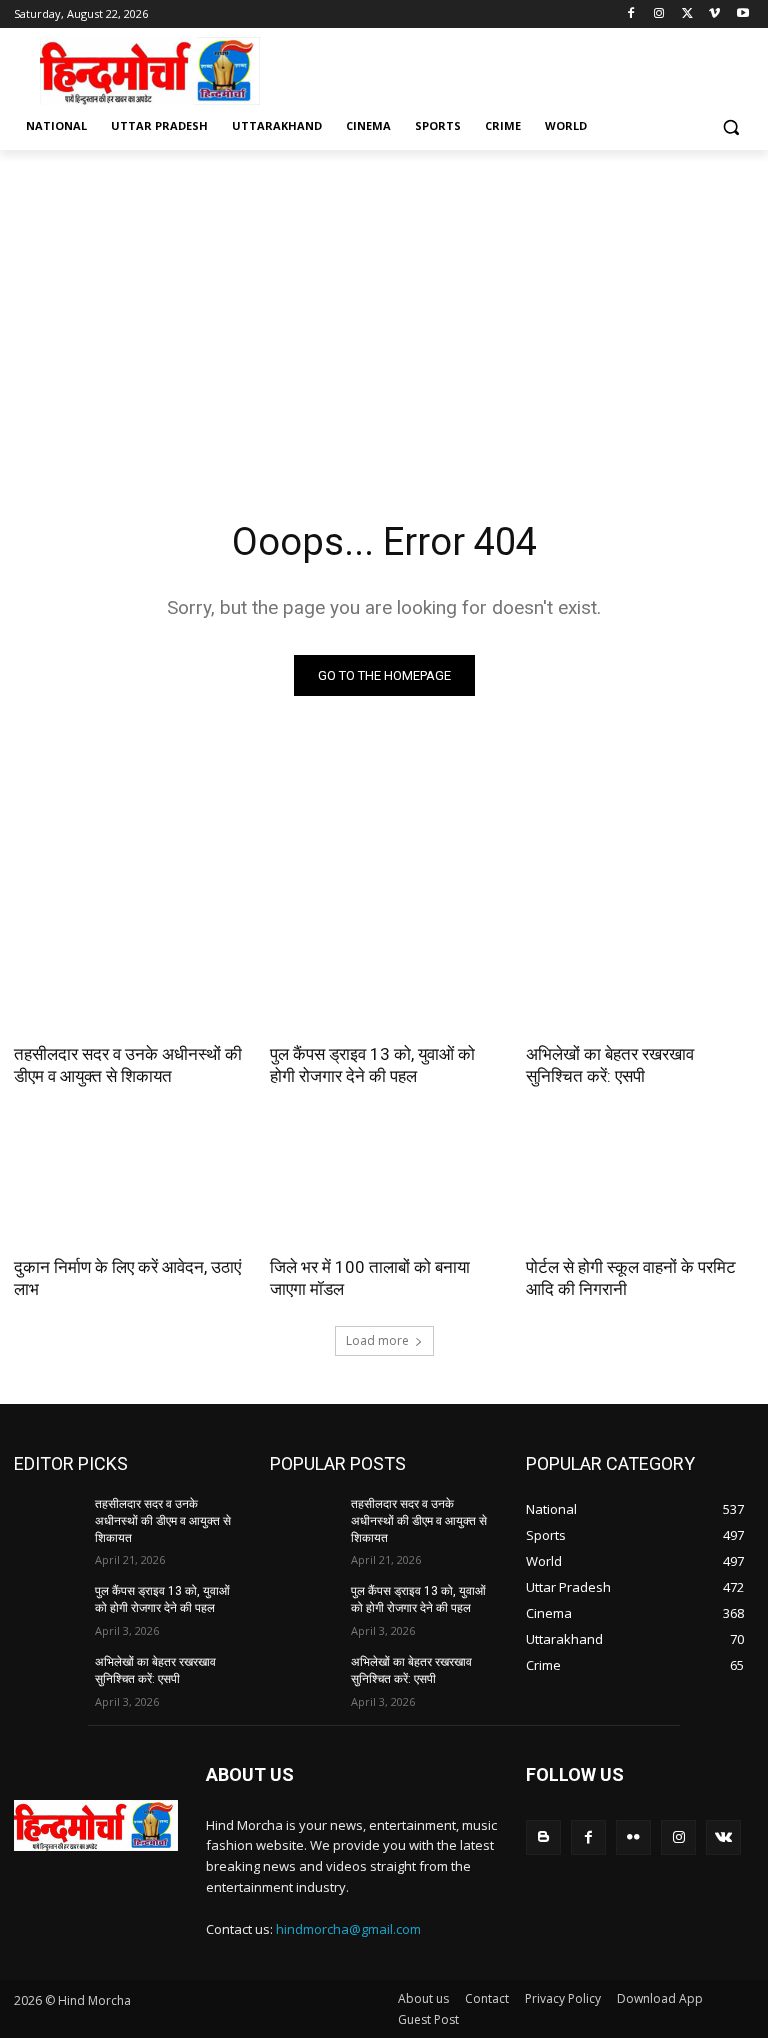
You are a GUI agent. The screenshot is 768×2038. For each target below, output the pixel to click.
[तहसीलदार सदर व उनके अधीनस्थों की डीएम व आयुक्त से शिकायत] (128, 973)
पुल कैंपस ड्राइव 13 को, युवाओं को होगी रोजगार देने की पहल (372, 1065)
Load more (377, 1340)
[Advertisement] (520, 69)
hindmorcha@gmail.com (348, 1929)
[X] (687, 14)
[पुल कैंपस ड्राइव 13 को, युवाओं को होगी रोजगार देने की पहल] (384, 973)
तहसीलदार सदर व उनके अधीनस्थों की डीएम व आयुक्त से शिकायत (128, 1065)
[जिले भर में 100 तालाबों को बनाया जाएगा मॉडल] (384, 1186)
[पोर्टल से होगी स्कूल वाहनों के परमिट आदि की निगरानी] (640, 1186)
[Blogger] (543, 1837)
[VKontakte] (723, 1837)
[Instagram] (659, 14)
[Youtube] (742, 14)
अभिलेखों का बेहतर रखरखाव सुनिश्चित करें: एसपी (610, 1065)
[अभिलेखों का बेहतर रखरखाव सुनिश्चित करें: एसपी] (640, 973)
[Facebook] (631, 14)
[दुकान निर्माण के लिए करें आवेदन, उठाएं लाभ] (128, 1186)
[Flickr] (633, 1837)
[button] (730, 126)
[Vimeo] (714, 14)
